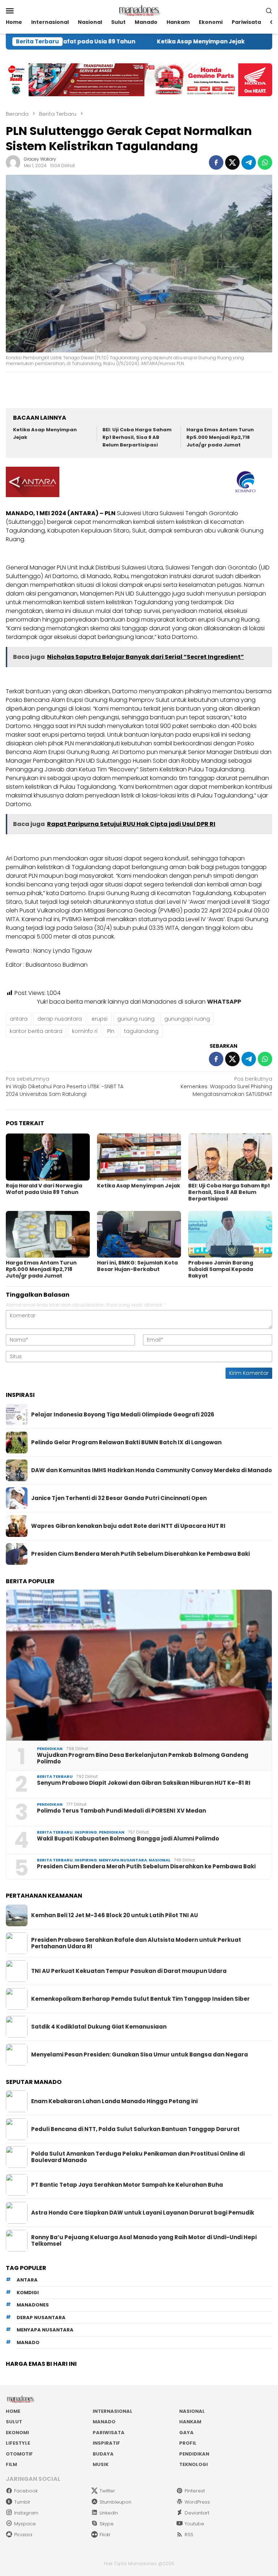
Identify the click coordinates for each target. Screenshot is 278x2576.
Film (11, 2464)
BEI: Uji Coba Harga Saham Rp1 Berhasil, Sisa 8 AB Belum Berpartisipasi (137, 437)
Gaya (186, 2433)
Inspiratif (106, 2443)
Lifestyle (18, 2443)
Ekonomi (17, 2433)
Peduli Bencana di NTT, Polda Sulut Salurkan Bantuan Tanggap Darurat (135, 2129)
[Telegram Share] (249, 162)
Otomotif (19, 2454)
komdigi (28, 2293)
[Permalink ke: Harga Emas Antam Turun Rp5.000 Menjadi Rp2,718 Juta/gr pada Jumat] (48, 1234)
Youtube (194, 2524)
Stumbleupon (115, 2502)
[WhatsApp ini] (265, 162)
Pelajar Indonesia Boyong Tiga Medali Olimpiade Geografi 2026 (123, 1415)
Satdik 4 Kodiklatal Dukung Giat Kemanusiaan (99, 2027)
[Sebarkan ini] (216, 162)
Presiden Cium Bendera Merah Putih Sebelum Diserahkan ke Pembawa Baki (140, 1554)
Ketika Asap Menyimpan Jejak (151, 42)
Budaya (103, 2454)
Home (13, 2411)
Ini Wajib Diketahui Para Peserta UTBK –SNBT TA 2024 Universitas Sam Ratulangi (65, 1086)
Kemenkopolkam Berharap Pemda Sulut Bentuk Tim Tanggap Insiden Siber (140, 1999)
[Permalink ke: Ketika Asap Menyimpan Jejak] (139, 1157)
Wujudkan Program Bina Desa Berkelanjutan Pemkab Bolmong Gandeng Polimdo (143, 1758)
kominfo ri (85, 1031)
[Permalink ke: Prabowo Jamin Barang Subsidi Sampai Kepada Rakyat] (230, 1234)
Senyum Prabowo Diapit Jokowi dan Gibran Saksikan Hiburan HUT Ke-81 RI (144, 1783)
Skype (107, 2524)
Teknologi (193, 2464)
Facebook (26, 2491)
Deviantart (197, 2513)
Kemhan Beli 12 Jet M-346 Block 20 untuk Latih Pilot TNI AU (115, 1915)
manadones (33, 2305)
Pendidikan (50, 1749)
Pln (111, 1031)
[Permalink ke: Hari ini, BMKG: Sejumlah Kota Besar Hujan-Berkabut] (139, 1234)
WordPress (197, 2502)
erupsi (100, 1019)
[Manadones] (139, 10)
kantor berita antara (36, 1031)
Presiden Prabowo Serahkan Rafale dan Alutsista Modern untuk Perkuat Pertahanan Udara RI (136, 1943)
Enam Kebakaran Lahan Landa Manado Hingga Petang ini (114, 2101)
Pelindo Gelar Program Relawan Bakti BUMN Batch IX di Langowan (126, 1442)
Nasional (160, 1860)
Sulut (14, 2422)
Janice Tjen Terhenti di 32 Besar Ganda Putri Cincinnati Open (119, 1498)
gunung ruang (136, 1019)
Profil (188, 2443)
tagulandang (141, 1031)
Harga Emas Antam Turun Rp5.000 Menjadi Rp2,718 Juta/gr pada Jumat (220, 437)
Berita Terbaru (55, 1776)
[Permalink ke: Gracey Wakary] (13, 162)
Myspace (25, 2524)
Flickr (105, 2535)
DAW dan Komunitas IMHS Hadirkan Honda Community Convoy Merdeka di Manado (151, 1470)
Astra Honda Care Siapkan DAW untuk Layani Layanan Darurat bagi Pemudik (143, 2213)
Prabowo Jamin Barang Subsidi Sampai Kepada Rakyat (221, 1269)
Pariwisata (109, 2433)
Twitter (107, 2491)
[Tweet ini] (232, 162)
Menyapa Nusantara (123, 1860)
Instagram (26, 2513)
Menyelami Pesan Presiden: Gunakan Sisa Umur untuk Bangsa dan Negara (140, 2055)
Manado (104, 2422)
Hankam (190, 2422)
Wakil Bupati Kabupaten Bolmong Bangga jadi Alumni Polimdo (128, 1839)
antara (19, 1019)
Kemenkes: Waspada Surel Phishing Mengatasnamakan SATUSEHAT (226, 1086)
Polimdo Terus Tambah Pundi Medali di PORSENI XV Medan (121, 1811)
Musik (101, 2464)
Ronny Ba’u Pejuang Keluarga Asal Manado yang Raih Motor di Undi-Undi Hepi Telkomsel (144, 2241)
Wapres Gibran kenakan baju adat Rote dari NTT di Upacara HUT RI (128, 1526)
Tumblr (22, 2502)
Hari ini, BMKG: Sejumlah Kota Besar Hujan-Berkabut (137, 1266)
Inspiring (86, 1832)
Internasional (113, 2411)
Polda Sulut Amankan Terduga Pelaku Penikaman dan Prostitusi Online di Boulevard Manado (138, 2157)
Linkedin (109, 2513)
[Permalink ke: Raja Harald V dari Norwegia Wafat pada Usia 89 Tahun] (48, 1157)
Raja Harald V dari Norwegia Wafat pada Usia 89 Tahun (44, 1189)
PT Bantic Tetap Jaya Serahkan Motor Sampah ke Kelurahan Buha (127, 2185)
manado (28, 2342)
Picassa (23, 2535)
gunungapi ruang (187, 1019)
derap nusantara (60, 1019)
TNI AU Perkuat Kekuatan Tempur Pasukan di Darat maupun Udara (129, 1971)
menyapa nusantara (45, 2330)
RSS (189, 2535)
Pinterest (195, 2491)
